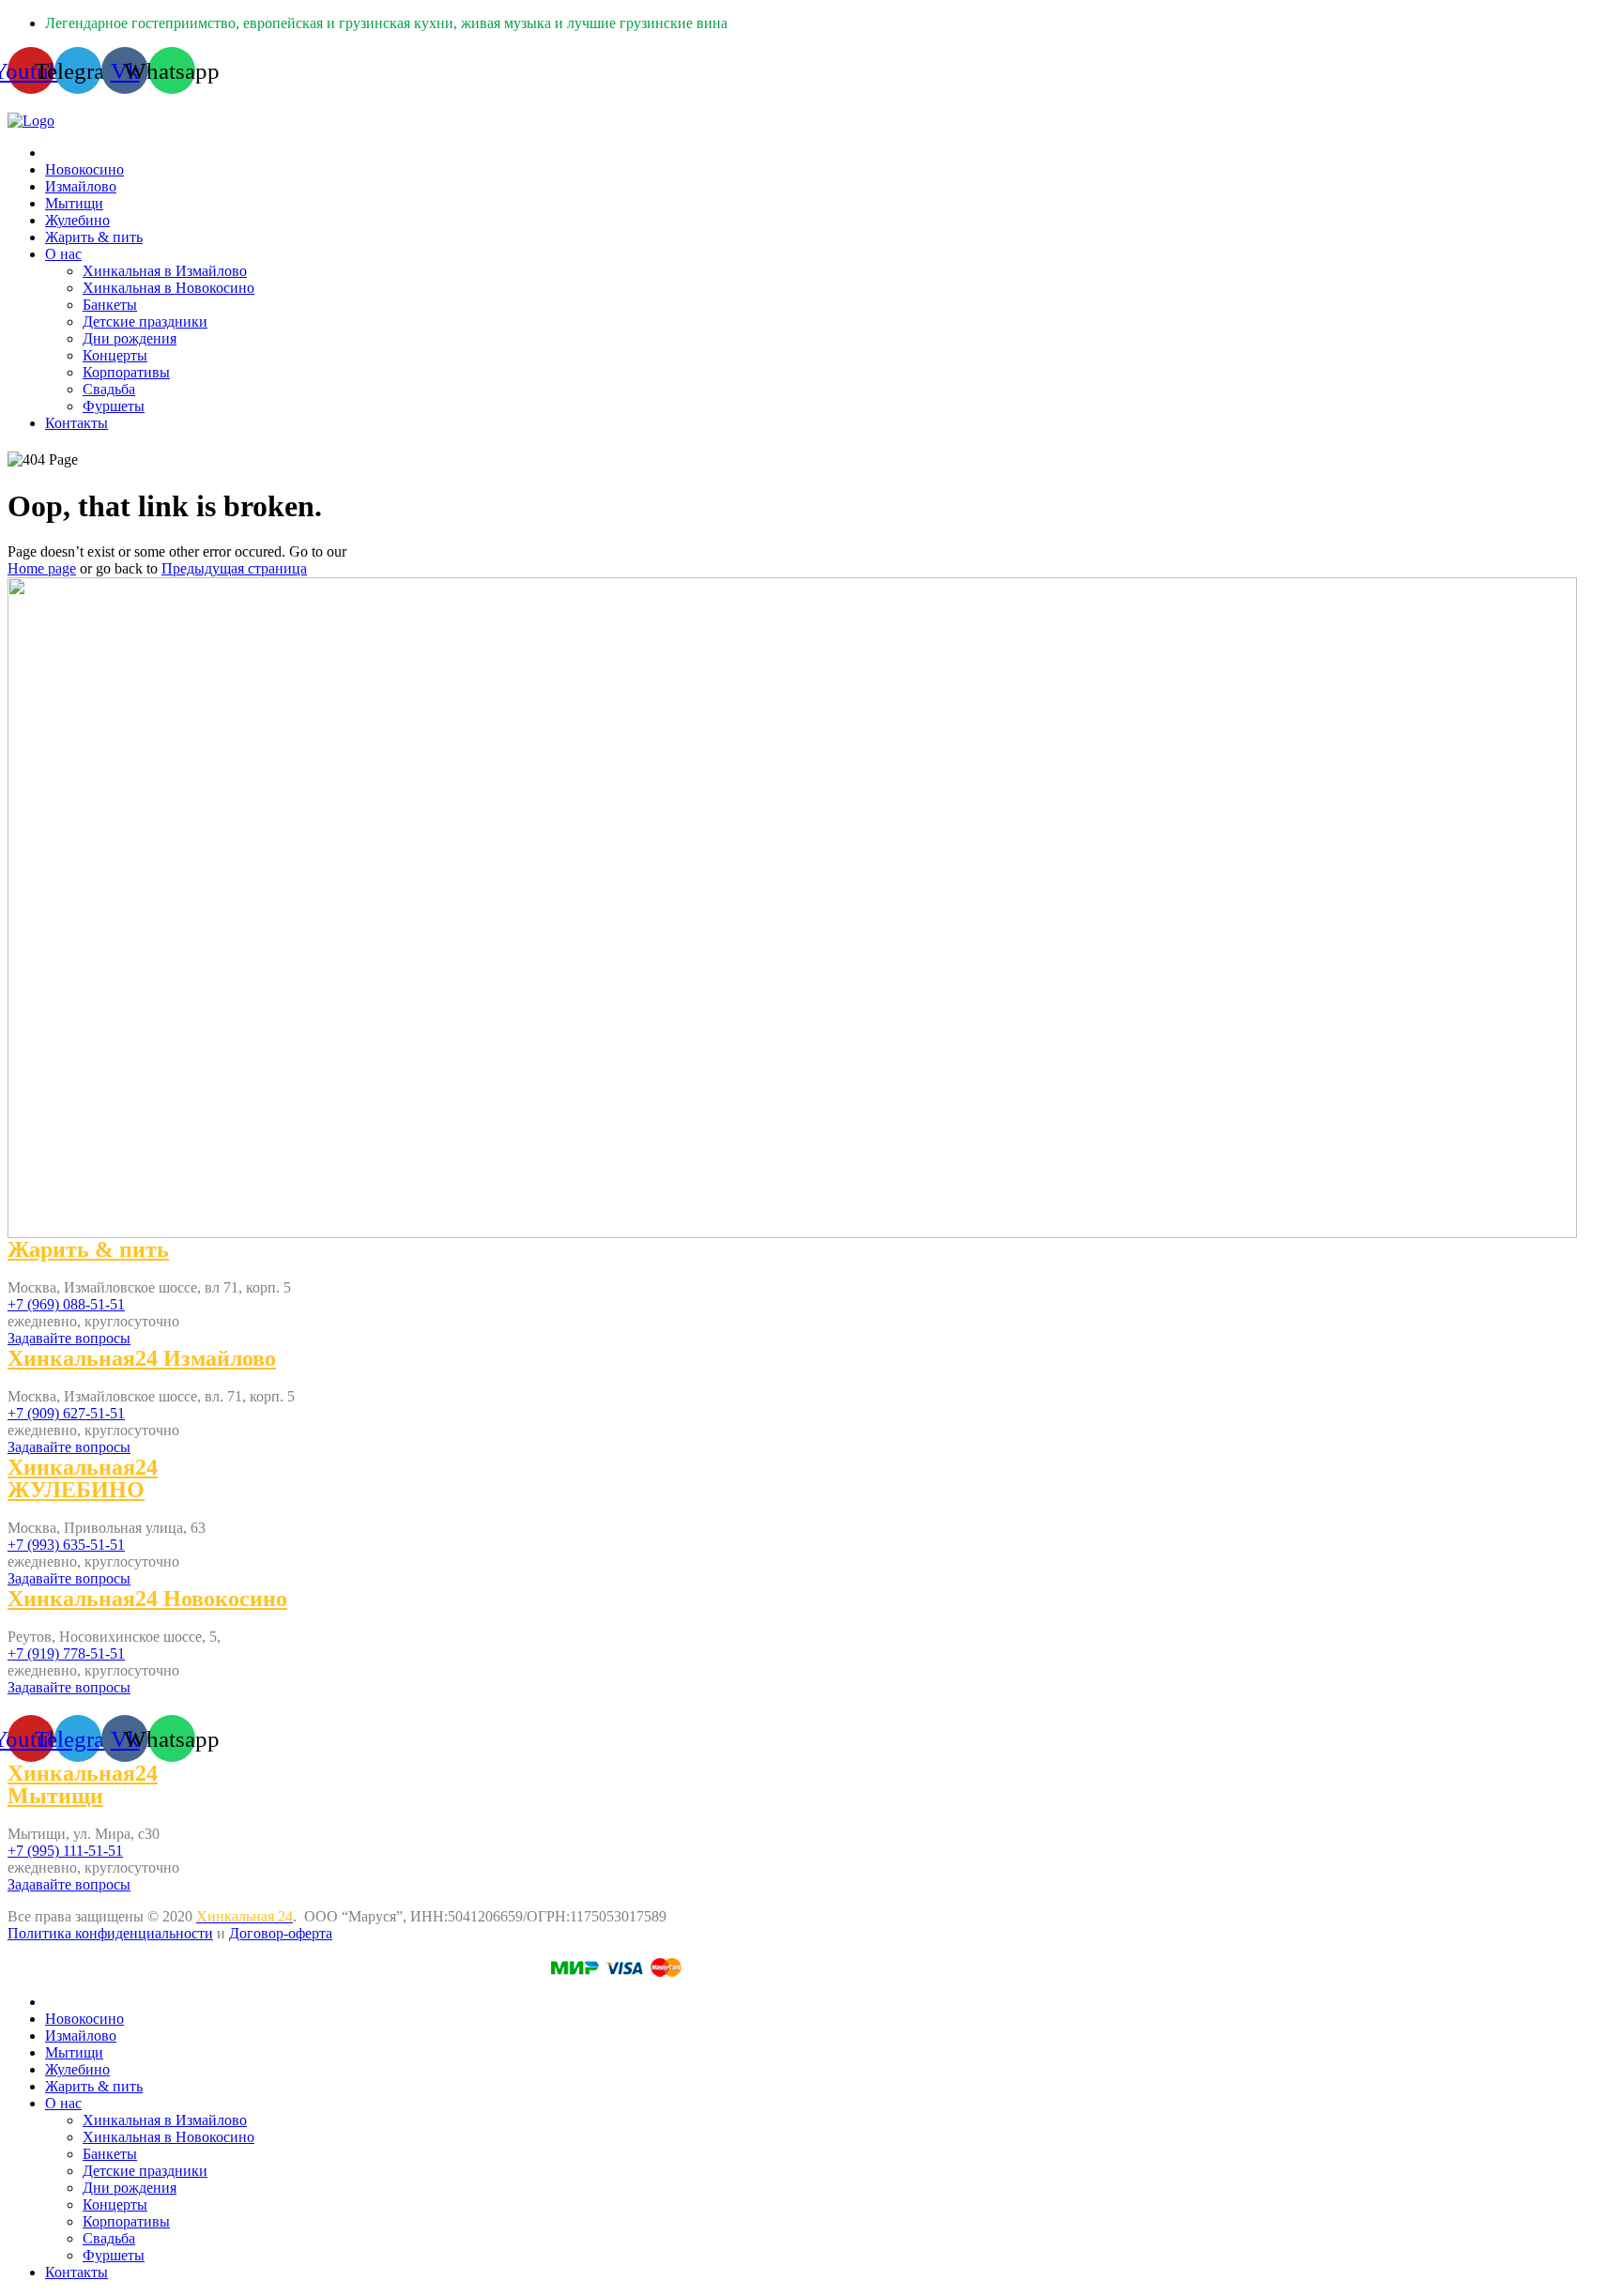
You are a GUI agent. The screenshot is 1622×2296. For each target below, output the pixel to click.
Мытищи (74, 203)
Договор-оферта (281, 1933)
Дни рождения (130, 338)
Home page (42, 568)
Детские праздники (145, 321)
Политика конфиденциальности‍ (110, 1933)
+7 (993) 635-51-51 (66, 1545)
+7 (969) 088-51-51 (66, 1304)
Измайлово (81, 186)
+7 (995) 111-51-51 (65, 1851)
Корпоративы (126, 372)
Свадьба (109, 389)
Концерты (115, 355)
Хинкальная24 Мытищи (83, 1784)
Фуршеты (114, 406)
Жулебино (77, 220)
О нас (63, 254)
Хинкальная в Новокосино (168, 288)
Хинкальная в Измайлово (165, 271)
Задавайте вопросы (69, 1338)
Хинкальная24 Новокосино (147, 1599)
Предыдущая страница (234, 568)
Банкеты (110, 305)
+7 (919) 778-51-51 (66, 1653)
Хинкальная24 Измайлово (142, 1358)
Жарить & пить (94, 237)
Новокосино (84, 169)
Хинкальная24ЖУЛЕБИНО (83, 1478)
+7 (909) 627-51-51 (66, 1413)
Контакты (77, 423)
